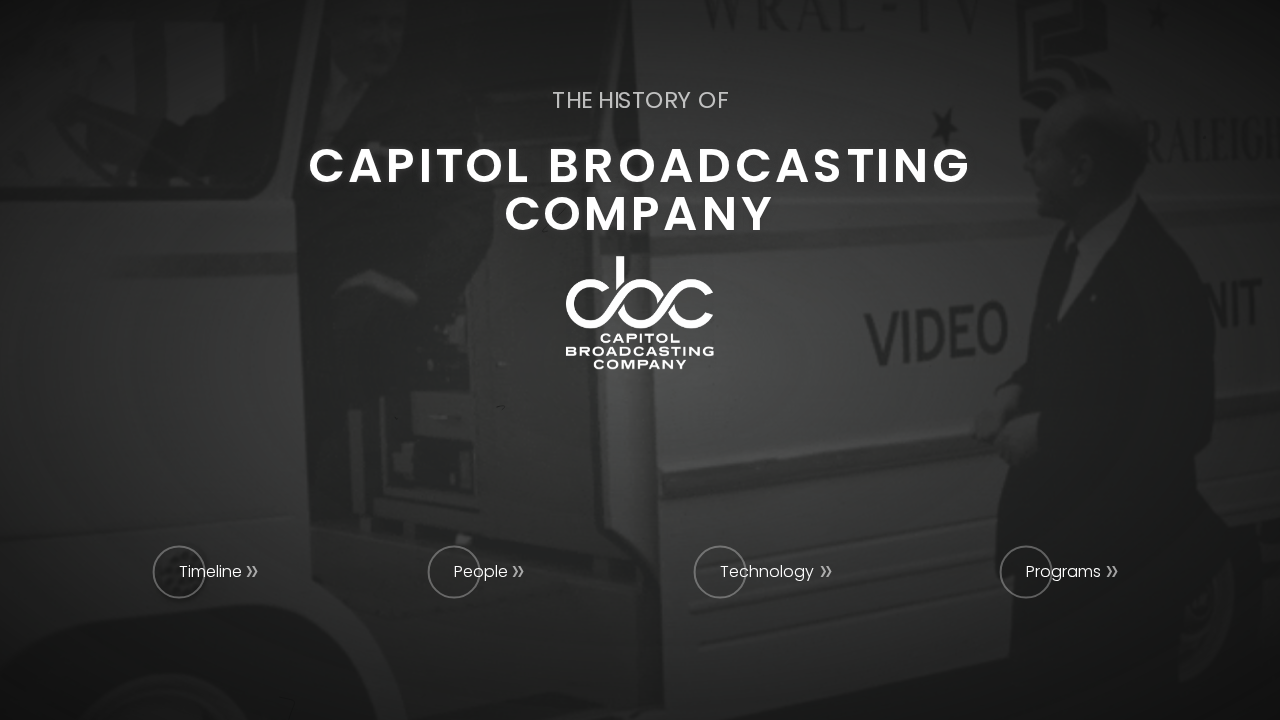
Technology (767, 571)
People (481, 571)
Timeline (210, 571)
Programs (1063, 571)
